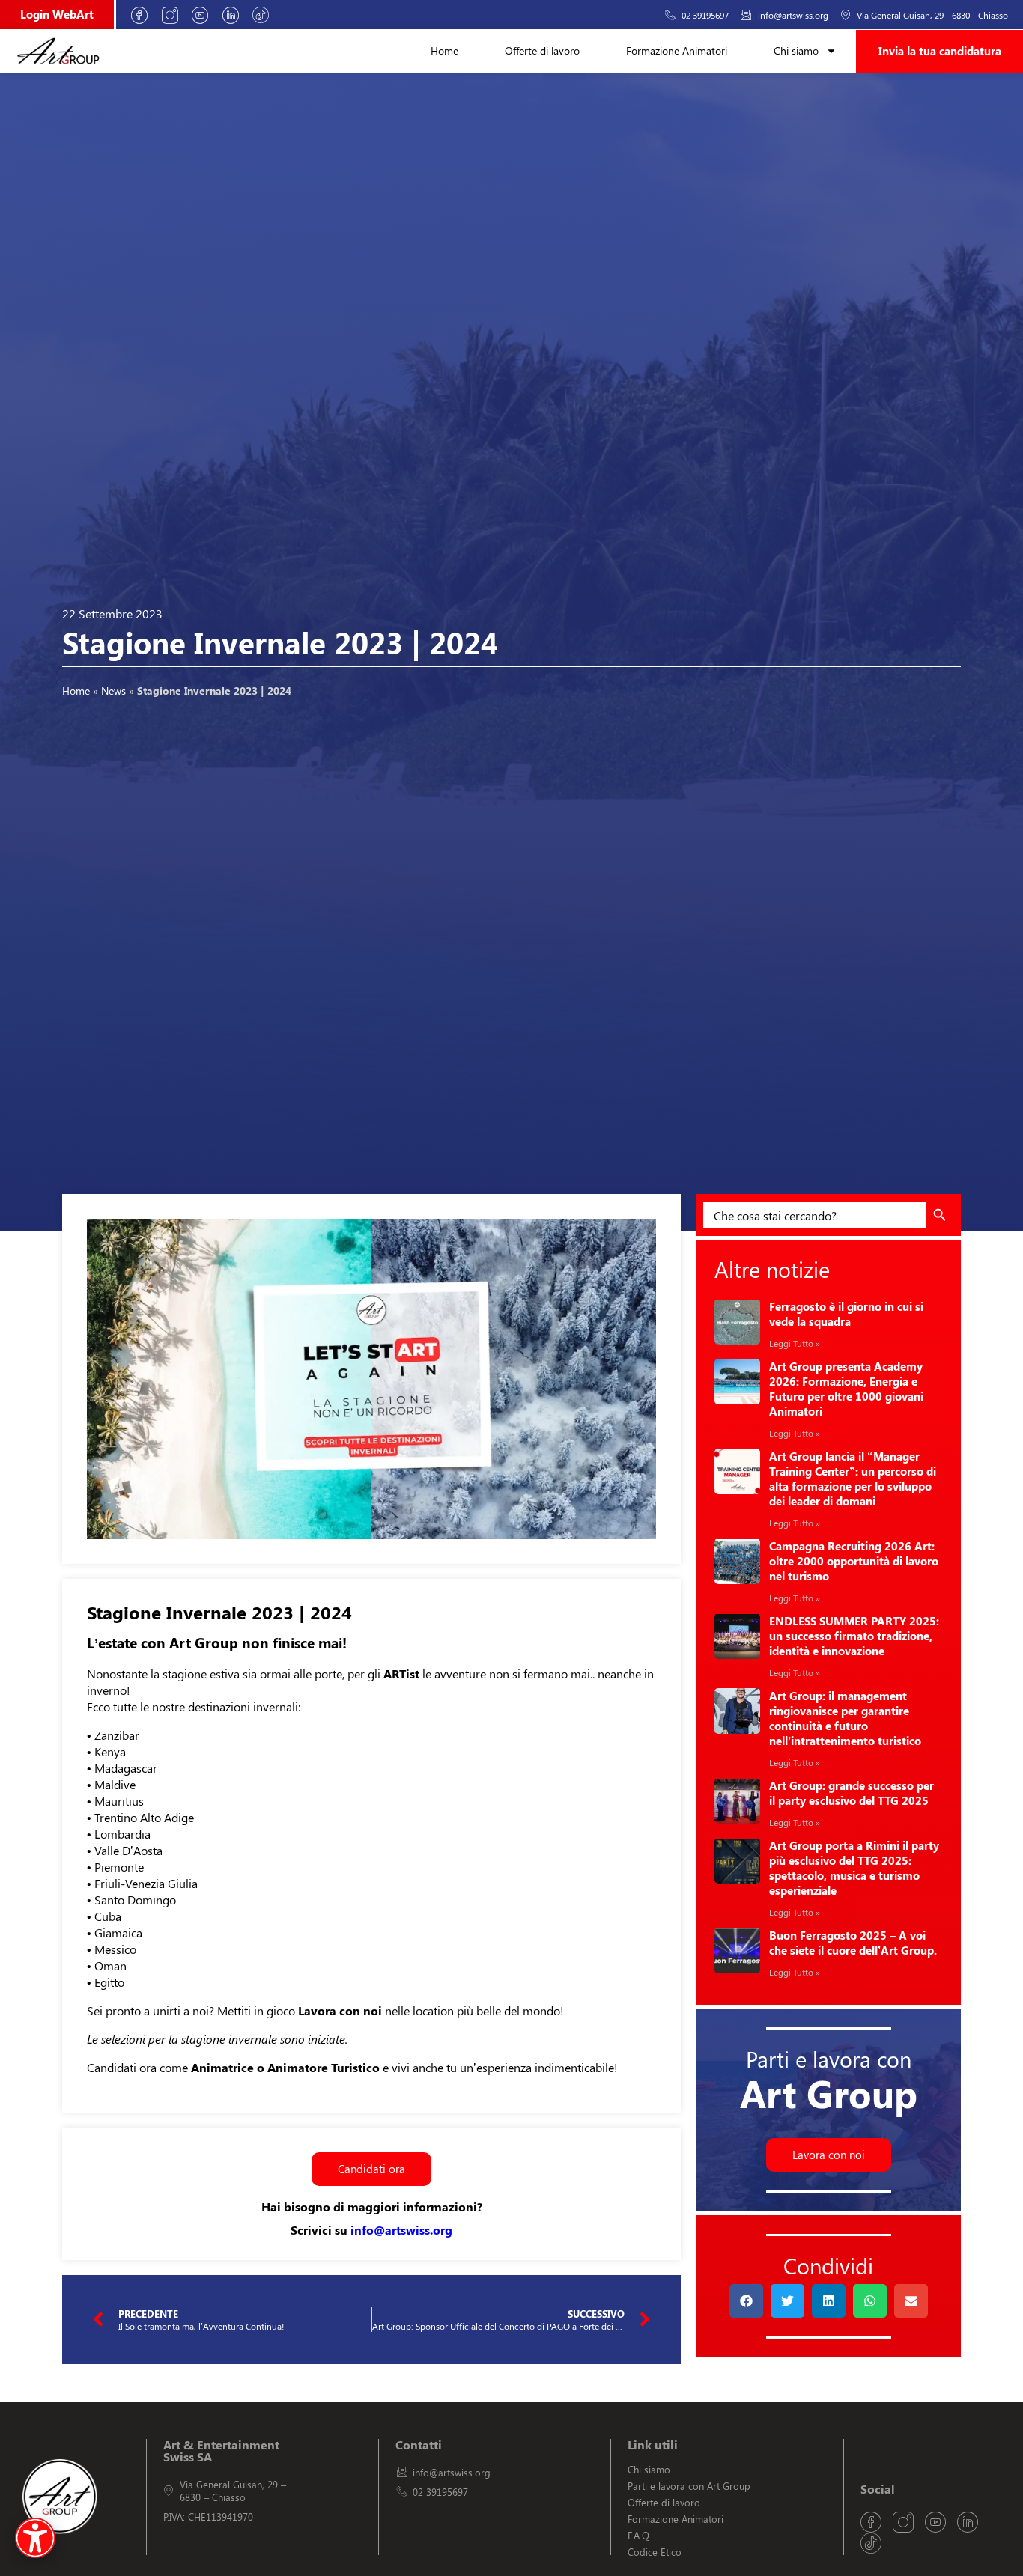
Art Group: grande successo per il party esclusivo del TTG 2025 (852, 1793)
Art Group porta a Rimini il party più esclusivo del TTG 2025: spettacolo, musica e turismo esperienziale (854, 1868)
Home (444, 51)
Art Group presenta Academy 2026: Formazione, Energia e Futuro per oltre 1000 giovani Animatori (846, 1389)
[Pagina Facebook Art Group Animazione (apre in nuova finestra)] (145, 15)
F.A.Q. (639, 2535)
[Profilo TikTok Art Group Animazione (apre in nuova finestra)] (266, 15)
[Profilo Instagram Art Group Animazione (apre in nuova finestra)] (175, 15)
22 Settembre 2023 (112, 613)
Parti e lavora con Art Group (689, 2486)
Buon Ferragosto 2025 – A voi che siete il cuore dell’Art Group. (853, 1943)
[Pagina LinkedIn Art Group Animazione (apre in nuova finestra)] (236, 15)
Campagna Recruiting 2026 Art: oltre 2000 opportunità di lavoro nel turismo (854, 1561)
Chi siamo (796, 51)
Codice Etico (655, 2552)
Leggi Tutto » (795, 1343)
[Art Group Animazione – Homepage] (58, 51)
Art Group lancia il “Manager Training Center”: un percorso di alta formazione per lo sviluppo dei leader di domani (853, 1479)
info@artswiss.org (401, 2230)
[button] (746, 2301)
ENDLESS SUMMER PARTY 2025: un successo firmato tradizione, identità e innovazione (854, 1636)
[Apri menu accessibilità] (35, 2538)
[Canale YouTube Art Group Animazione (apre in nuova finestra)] (205, 15)
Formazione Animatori (677, 51)
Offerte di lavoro (542, 51)
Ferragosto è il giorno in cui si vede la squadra (846, 1314)
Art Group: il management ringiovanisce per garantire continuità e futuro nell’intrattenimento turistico (845, 1718)
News (113, 690)
